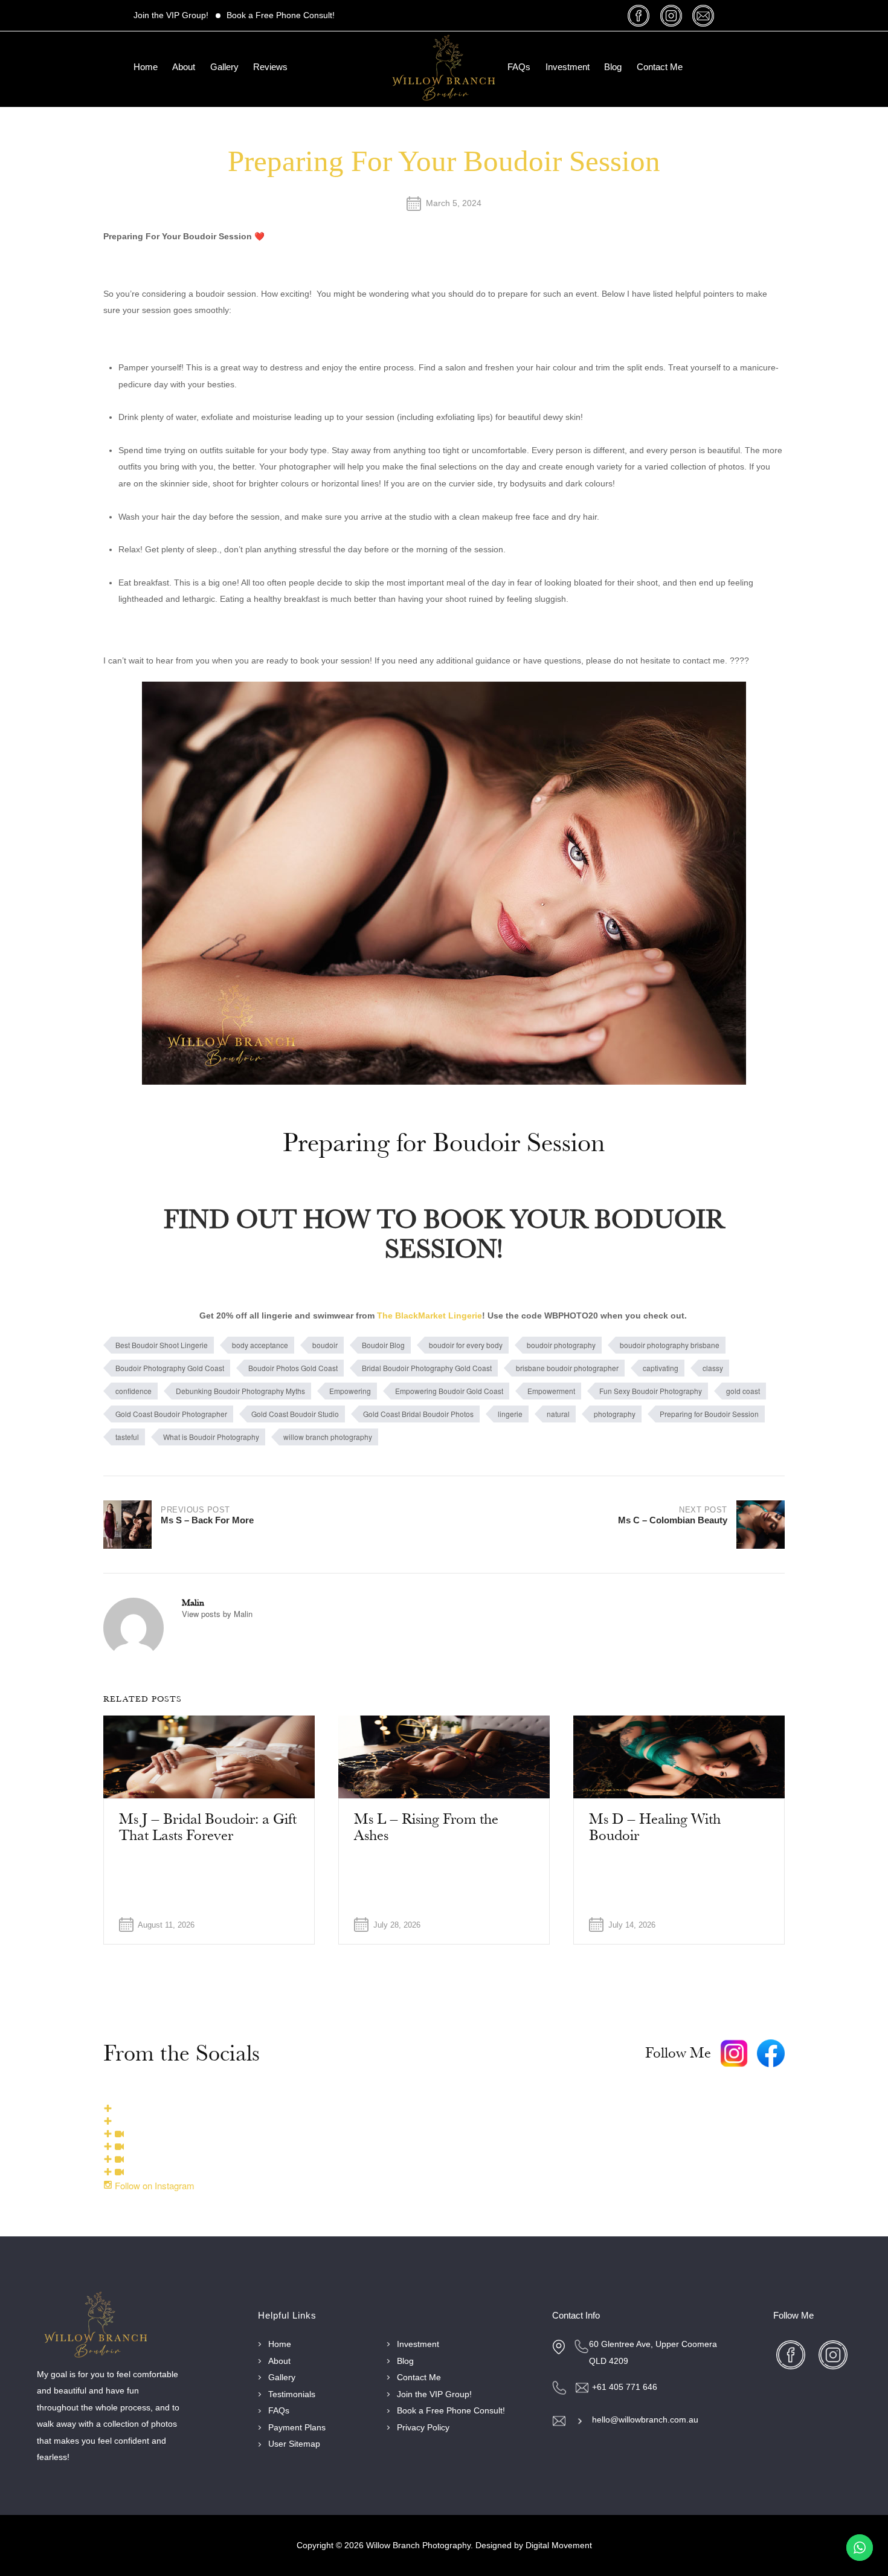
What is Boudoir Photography (211, 1437)
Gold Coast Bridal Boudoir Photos (418, 1414)
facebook (641, 15)
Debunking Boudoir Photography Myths (240, 1391)
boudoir (325, 1345)
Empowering (350, 1391)
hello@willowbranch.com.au (645, 2420)
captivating (661, 1368)
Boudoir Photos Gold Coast (293, 1368)
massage (705, 15)
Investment (568, 67)
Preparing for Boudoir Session (709, 1414)
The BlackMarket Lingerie (430, 1316)
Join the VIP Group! (171, 15)
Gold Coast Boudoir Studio (295, 1414)
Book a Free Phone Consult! (281, 15)
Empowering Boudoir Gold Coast (449, 1391)
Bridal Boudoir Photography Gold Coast (427, 1368)
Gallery (224, 67)
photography (615, 1414)
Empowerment (551, 1391)
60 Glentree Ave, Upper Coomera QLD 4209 (653, 2353)
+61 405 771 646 (625, 2387)
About (184, 67)
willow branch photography (328, 1437)
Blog (613, 67)
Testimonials (292, 2394)
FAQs (519, 67)
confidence (134, 1391)
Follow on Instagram (153, 2185)
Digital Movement (559, 2545)
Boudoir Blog (383, 1345)
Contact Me (660, 67)
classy (713, 1368)
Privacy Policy (423, 2428)
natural (558, 1414)
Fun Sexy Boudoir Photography (651, 1391)
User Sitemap (294, 2444)
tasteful (127, 1437)
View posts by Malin (217, 1614)
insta (673, 15)
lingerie (510, 1414)
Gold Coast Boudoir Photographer (171, 1414)
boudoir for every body (466, 1345)
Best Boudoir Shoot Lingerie (162, 1345)
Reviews (270, 67)
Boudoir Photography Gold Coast (170, 1368)
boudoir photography (561, 1345)
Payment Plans (297, 2428)
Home (146, 67)
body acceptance (260, 1345)
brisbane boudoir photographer (567, 1368)
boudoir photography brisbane (670, 1345)
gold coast (743, 1391)
